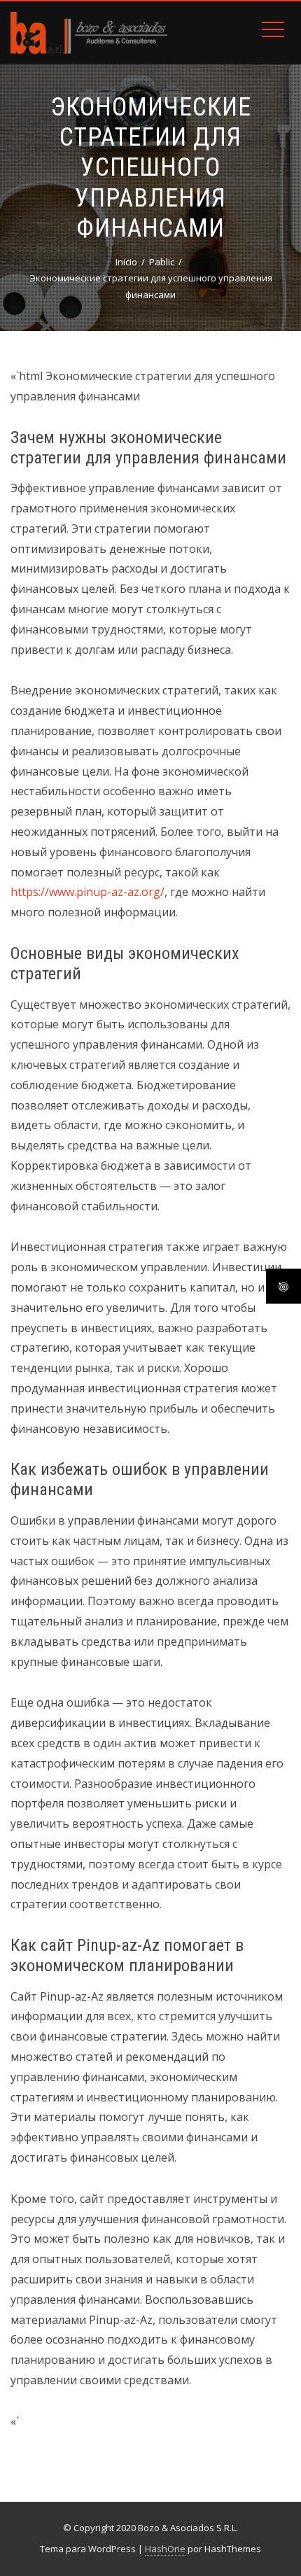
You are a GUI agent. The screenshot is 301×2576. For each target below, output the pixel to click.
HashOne (165, 2549)
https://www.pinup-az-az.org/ (87, 892)
